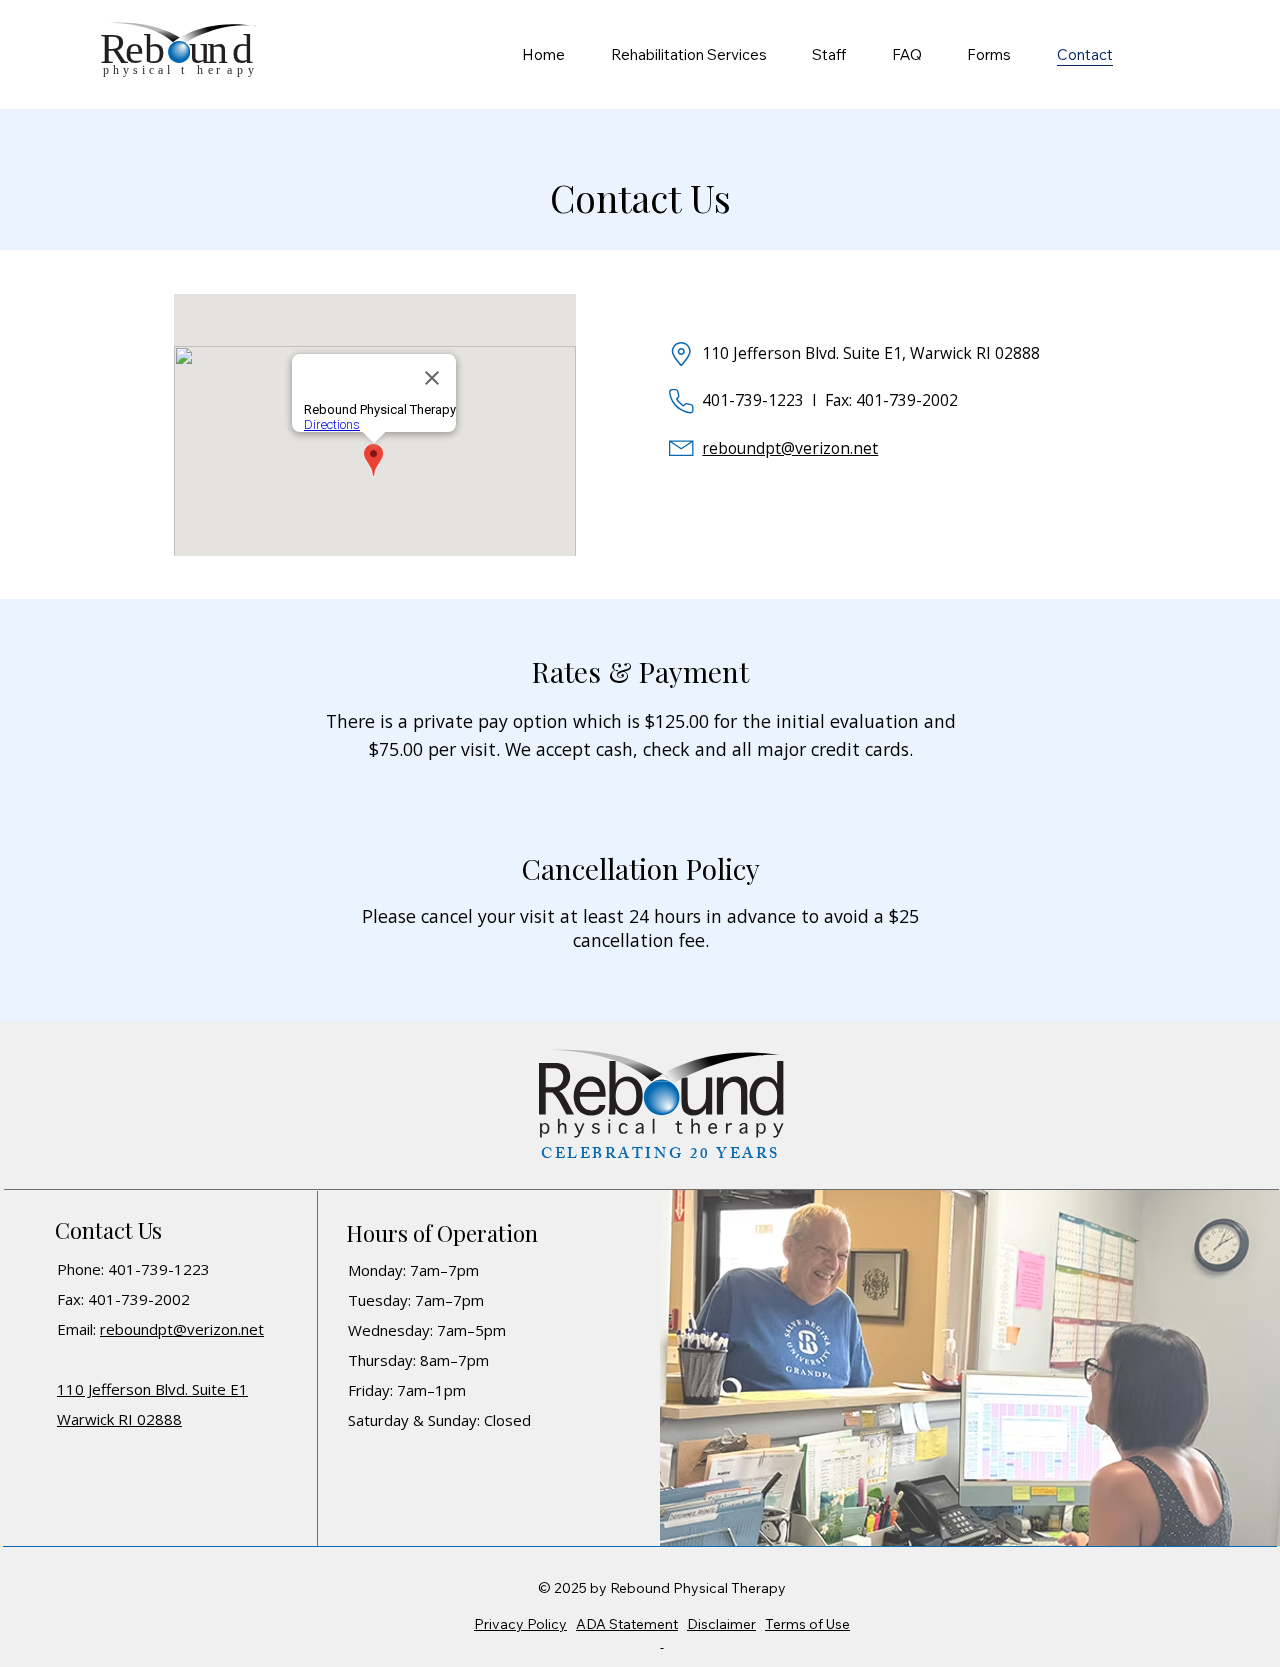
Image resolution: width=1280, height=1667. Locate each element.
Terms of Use (807, 1624)
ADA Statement (627, 1624)
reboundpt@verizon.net (790, 448)
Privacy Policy (520, 1624)
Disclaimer (721, 1624)
